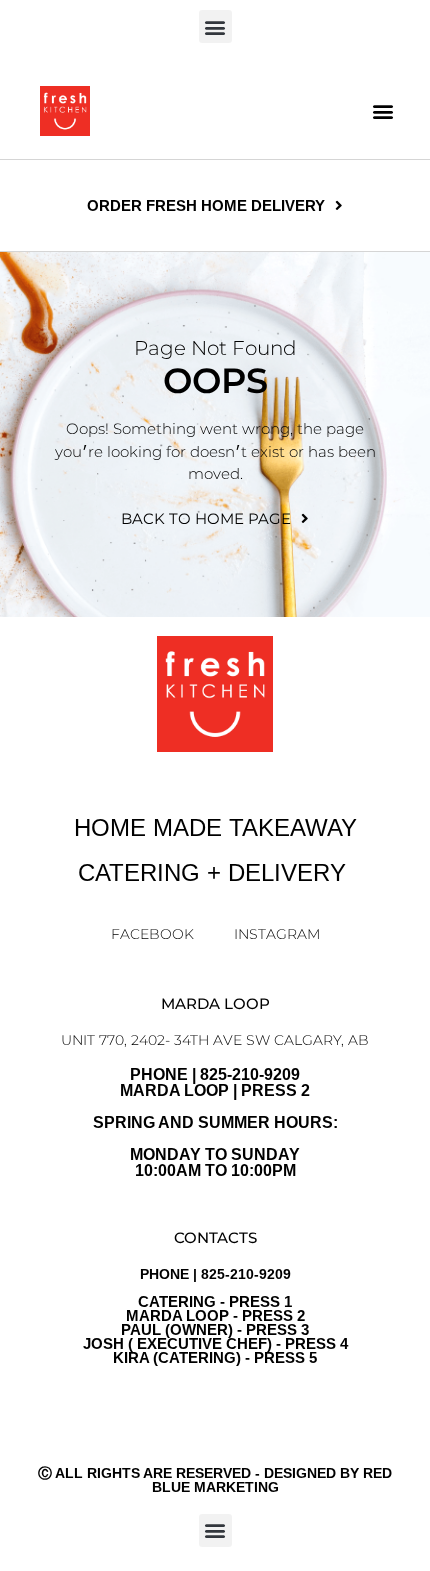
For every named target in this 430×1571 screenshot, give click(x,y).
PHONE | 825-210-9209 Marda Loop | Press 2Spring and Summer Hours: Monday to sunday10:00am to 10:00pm (215, 1122)
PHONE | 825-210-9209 (215, 1316)
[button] (215, 26)
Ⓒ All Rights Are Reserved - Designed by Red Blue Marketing (215, 1480)
